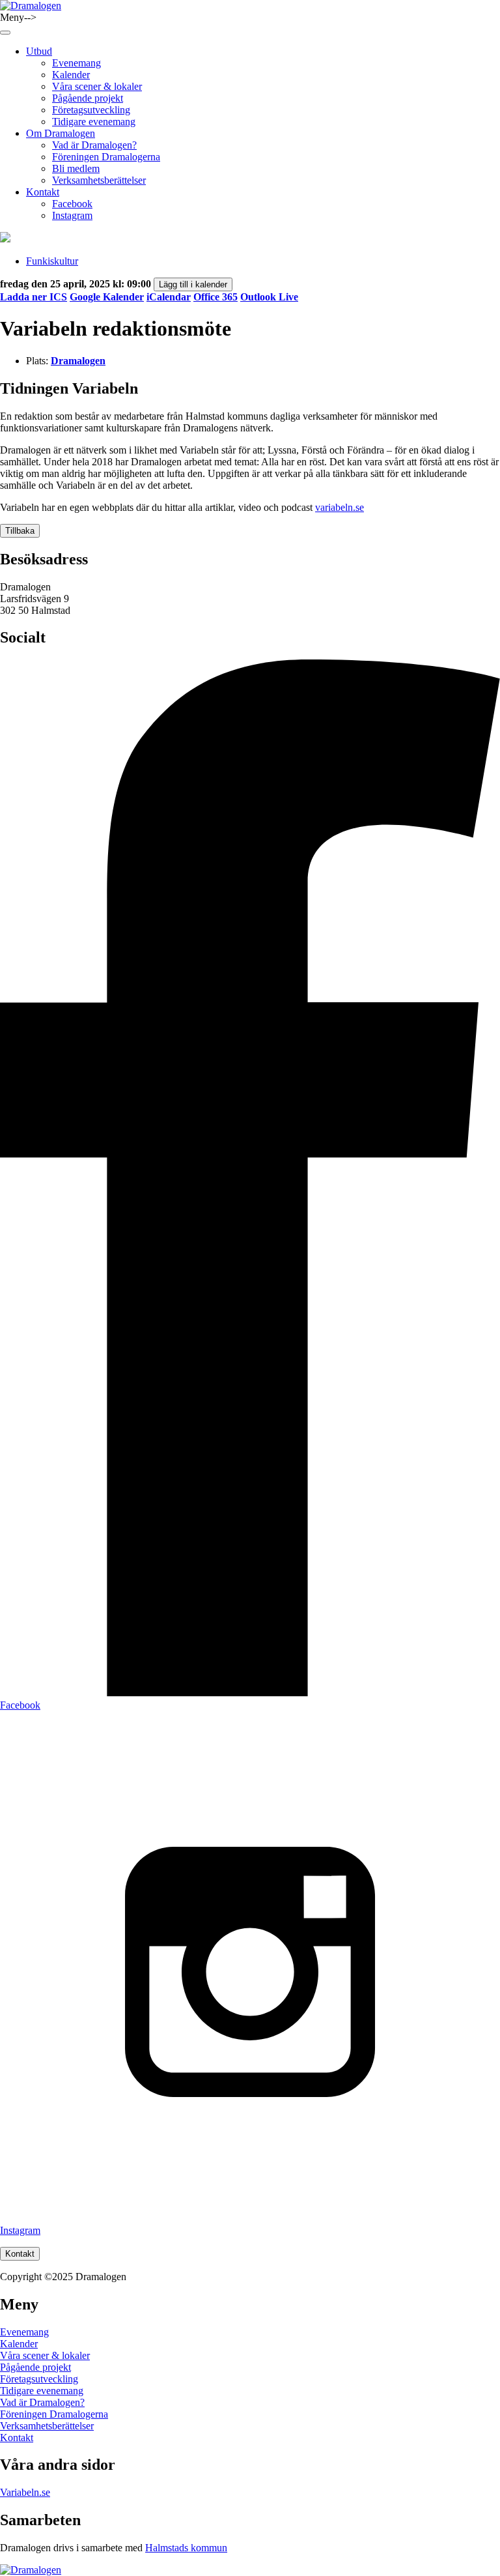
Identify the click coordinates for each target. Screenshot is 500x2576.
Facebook (72, 204)
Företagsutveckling (91, 110)
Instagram (72, 215)
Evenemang (76, 63)
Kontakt (43, 192)
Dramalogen (78, 361)
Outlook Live (269, 297)
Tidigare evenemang (94, 122)
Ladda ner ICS (34, 297)
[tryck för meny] (5, 33)
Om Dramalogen (61, 133)
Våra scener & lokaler (97, 86)
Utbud (39, 51)
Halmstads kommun (186, 2548)
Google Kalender (107, 297)
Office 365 (215, 297)
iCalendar (169, 297)
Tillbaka (20, 531)
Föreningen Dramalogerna (106, 157)
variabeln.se (340, 507)
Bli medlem (76, 168)
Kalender (71, 75)
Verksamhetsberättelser (99, 180)
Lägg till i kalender (193, 284)
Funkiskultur (52, 261)
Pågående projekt (88, 98)
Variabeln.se (25, 2492)
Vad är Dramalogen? (94, 145)
